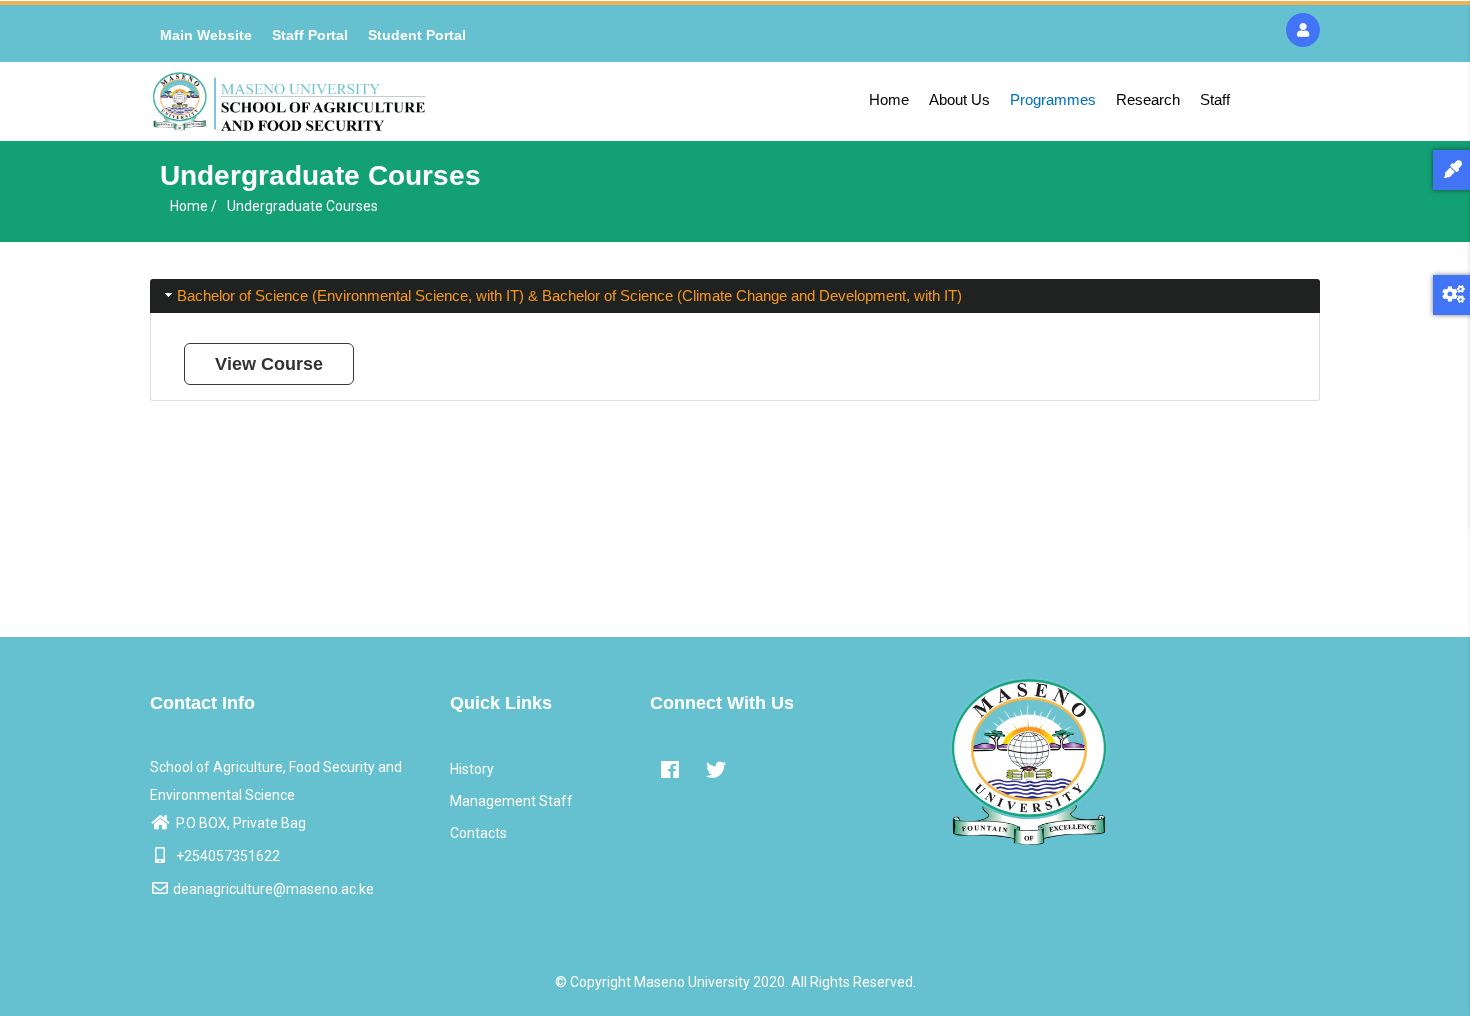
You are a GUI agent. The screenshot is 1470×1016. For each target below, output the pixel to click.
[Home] (289, 101)
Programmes (1053, 99)
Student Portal (417, 35)
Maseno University (692, 982)
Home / (193, 206)
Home (889, 99)
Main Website (206, 35)
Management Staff (511, 801)
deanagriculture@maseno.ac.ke (273, 889)
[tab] (735, 296)
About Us (959, 99)
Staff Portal (310, 35)
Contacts (478, 833)
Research (1148, 99)
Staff (1215, 99)
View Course (269, 364)
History (472, 769)
